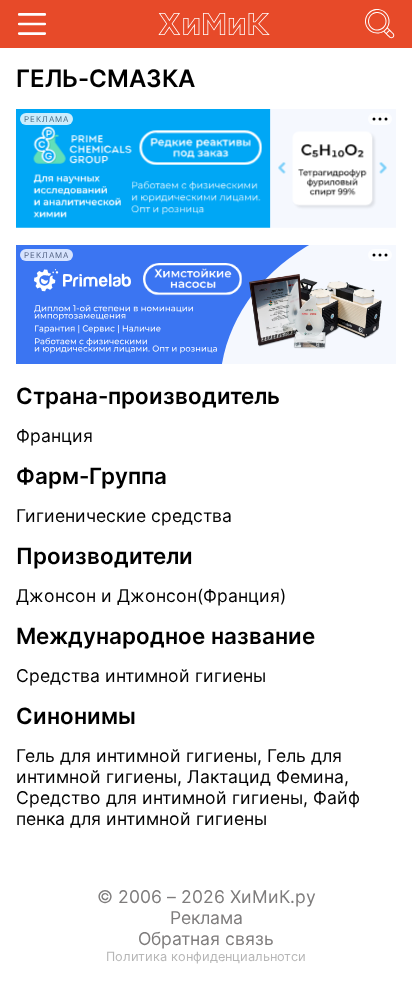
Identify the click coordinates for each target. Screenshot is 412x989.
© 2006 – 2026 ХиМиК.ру (206, 896)
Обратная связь (206, 938)
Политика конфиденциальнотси (206, 956)
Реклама (206, 917)
